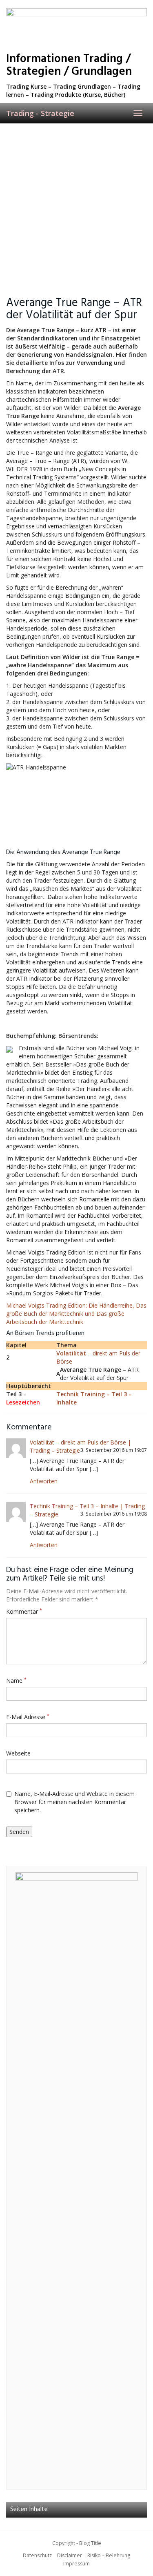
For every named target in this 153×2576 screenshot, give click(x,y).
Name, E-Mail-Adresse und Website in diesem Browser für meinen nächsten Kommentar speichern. (74, 1802)
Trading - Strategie (40, 113)
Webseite (18, 1753)
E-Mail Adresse (28, 1717)
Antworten (44, 1481)
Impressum (76, 2564)
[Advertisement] (76, 204)
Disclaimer (70, 2555)
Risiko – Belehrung (109, 2555)
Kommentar (24, 1611)
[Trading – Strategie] (76, 27)
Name (16, 1680)
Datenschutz (37, 2555)
